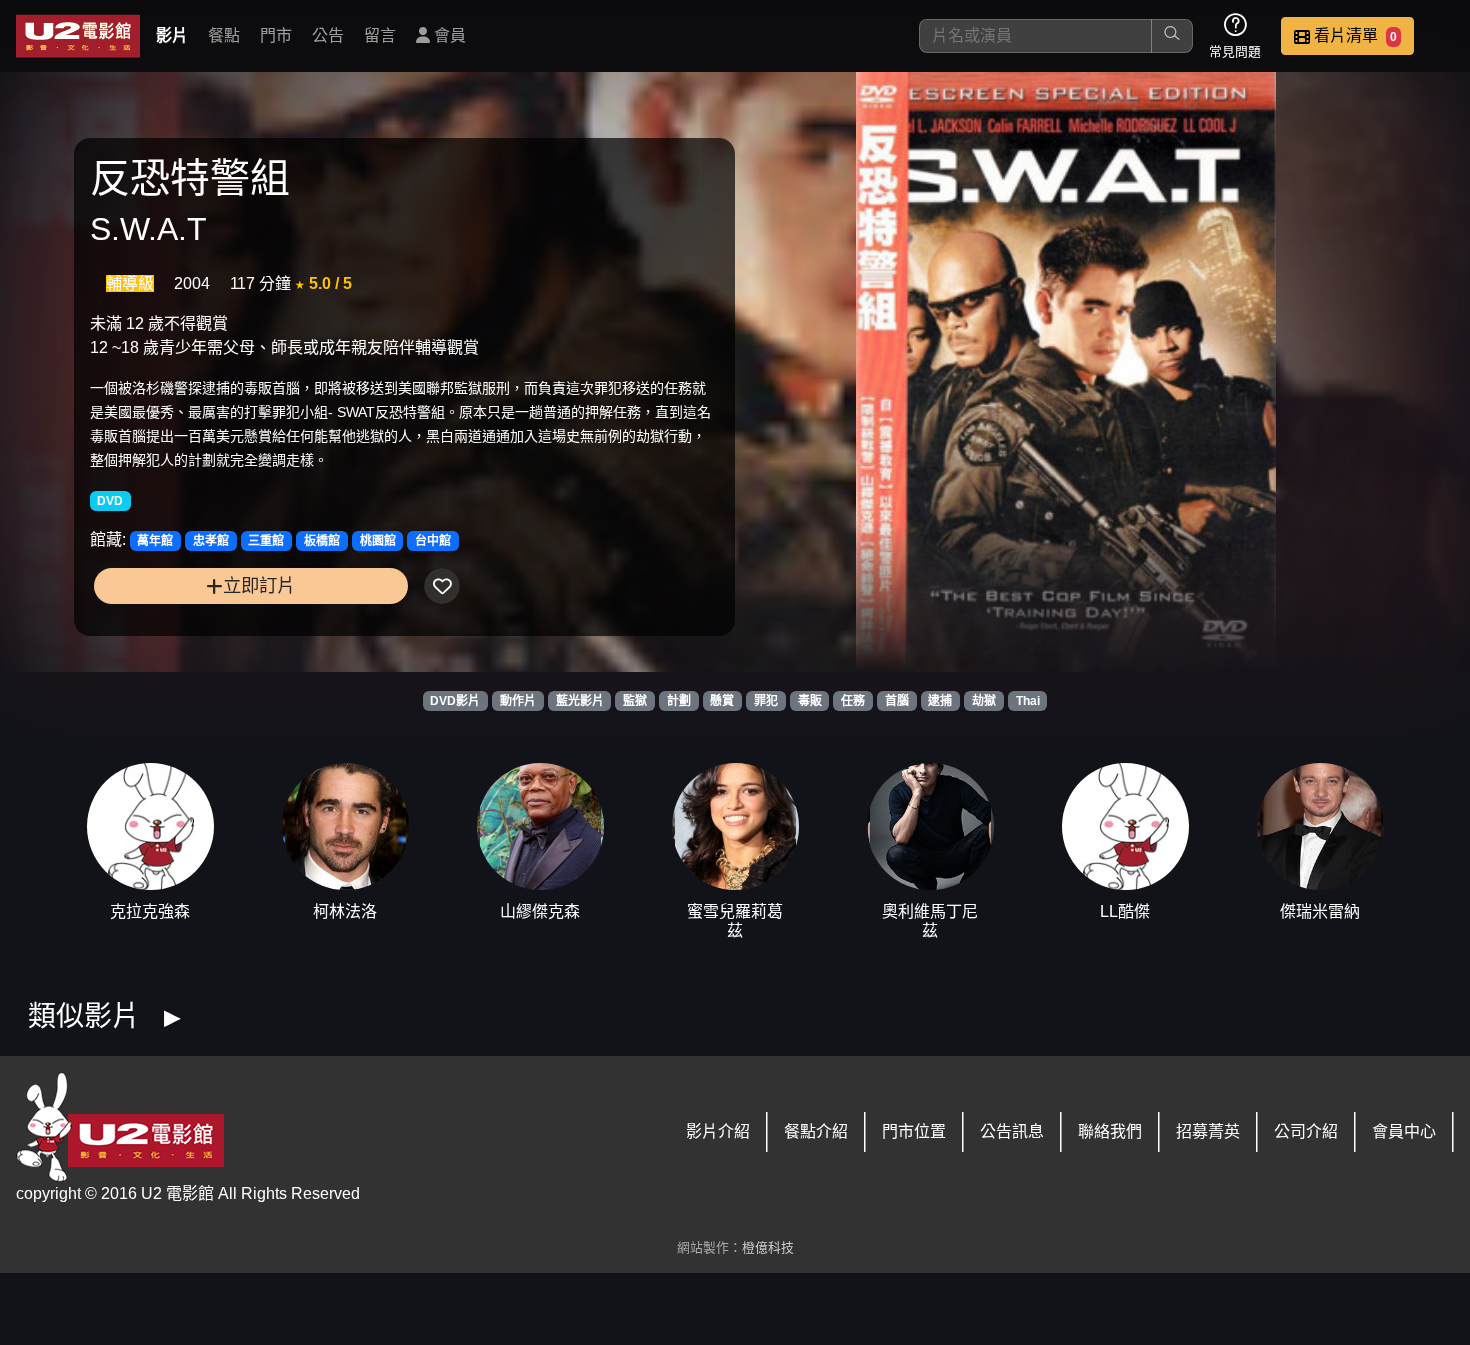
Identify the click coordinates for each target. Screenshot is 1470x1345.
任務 (853, 701)
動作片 (518, 701)
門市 (276, 35)
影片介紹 (718, 1131)
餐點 (224, 35)
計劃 (679, 701)
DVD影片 (455, 701)
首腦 (897, 701)
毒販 (810, 701)
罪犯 (766, 701)
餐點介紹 (816, 1131)
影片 (172, 35)
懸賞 (722, 701)
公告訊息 (1012, 1131)
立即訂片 (259, 585)
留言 (380, 35)
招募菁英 (1208, 1131)
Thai (1028, 701)
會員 (448, 35)
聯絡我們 (1110, 1131)
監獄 (635, 701)
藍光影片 (580, 701)
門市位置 (914, 1131)
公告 (328, 35)
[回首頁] (78, 36)
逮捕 (940, 701)
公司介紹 (1306, 1131)
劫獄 (984, 701)
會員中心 (1404, 1131)
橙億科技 (768, 1247)
